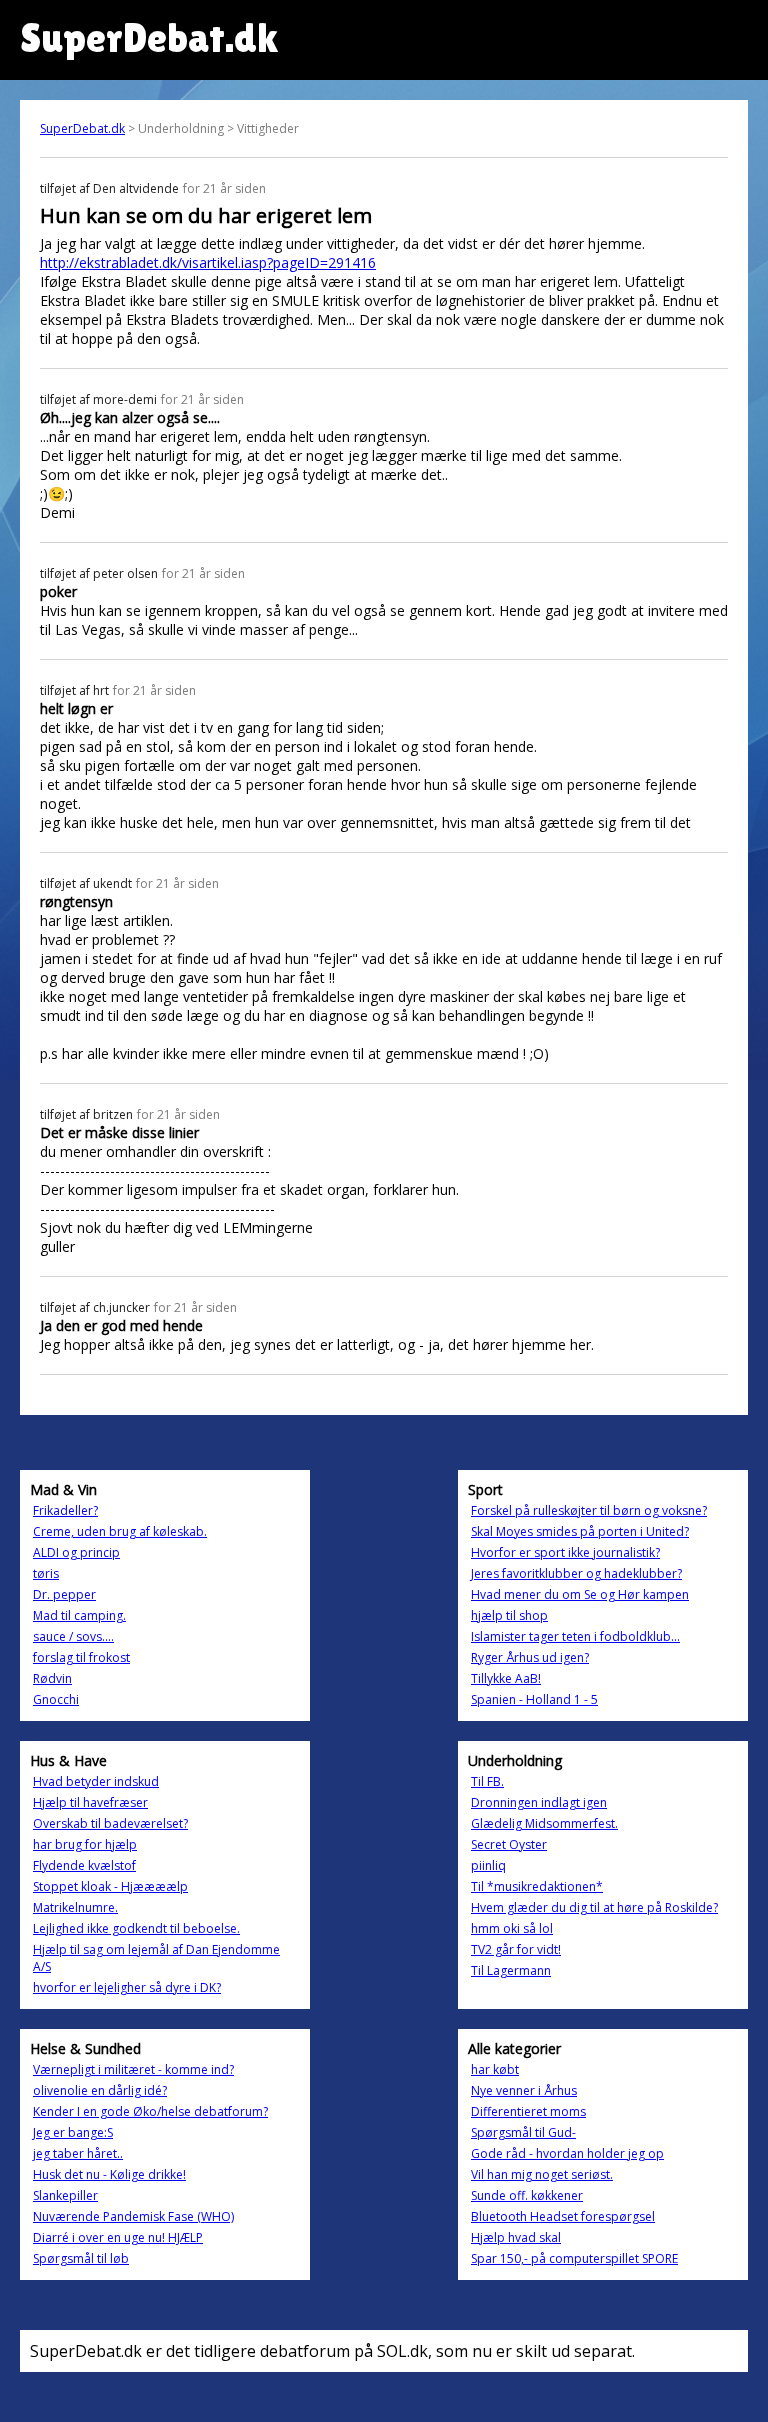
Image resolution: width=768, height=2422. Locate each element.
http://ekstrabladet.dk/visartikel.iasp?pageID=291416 (208, 262)
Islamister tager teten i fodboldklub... (575, 1636)
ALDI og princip (76, 1552)
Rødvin (52, 1678)
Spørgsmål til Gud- (523, 2132)
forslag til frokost (81, 1657)
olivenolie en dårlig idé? (100, 2090)
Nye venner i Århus (524, 2090)
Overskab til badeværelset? (110, 1823)
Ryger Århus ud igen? (530, 1657)
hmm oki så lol (512, 1928)
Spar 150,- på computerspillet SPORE (574, 2258)
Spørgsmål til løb (81, 2258)
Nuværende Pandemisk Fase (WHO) (133, 2216)
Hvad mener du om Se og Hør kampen (580, 1594)
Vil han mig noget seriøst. (542, 2174)
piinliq (488, 1865)
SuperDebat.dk (82, 128)
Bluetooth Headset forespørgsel (563, 2216)
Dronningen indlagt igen (539, 1802)
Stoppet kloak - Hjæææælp (110, 1886)
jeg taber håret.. (78, 2153)
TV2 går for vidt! (516, 1949)
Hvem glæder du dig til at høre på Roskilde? (594, 1907)
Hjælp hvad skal (516, 2237)
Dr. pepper (64, 1594)
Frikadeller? (65, 1510)
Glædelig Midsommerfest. (544, 1823)
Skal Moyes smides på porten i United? (580, 1531)
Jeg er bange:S (73, 2132)
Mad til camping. (79, 1615)
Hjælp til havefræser (90, 1802)
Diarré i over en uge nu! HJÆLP (118, 2237)
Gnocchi (56, 1699)
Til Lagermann (511, 1970)
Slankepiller (65, 2195)
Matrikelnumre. (75, 1907)
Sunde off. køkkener (527, 2195)
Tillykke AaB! (506, 1678)
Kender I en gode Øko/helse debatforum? (150, 2111)
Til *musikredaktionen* (537, 1886)
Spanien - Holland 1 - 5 (534, 1699)
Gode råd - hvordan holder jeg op (567, 2153)
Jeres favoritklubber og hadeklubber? (576, 1573)
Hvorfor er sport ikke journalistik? (565, 1552)
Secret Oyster (509, 1844)
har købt (495, 2069)
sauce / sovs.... (73, 1636)
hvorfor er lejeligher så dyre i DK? (127, 1987)
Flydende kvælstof (84, 1865)
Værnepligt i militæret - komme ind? (133, 2069)
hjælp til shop (509, 1615)
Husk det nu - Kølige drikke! (109, 2174)
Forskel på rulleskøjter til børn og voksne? (589, 1510)
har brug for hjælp (85, 1844)
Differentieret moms (528, 2111)
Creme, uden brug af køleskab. (120, 1531)
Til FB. (487, 1781)
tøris (46, 1573)
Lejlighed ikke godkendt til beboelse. (136, 1928)
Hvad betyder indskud (96, 1781)
